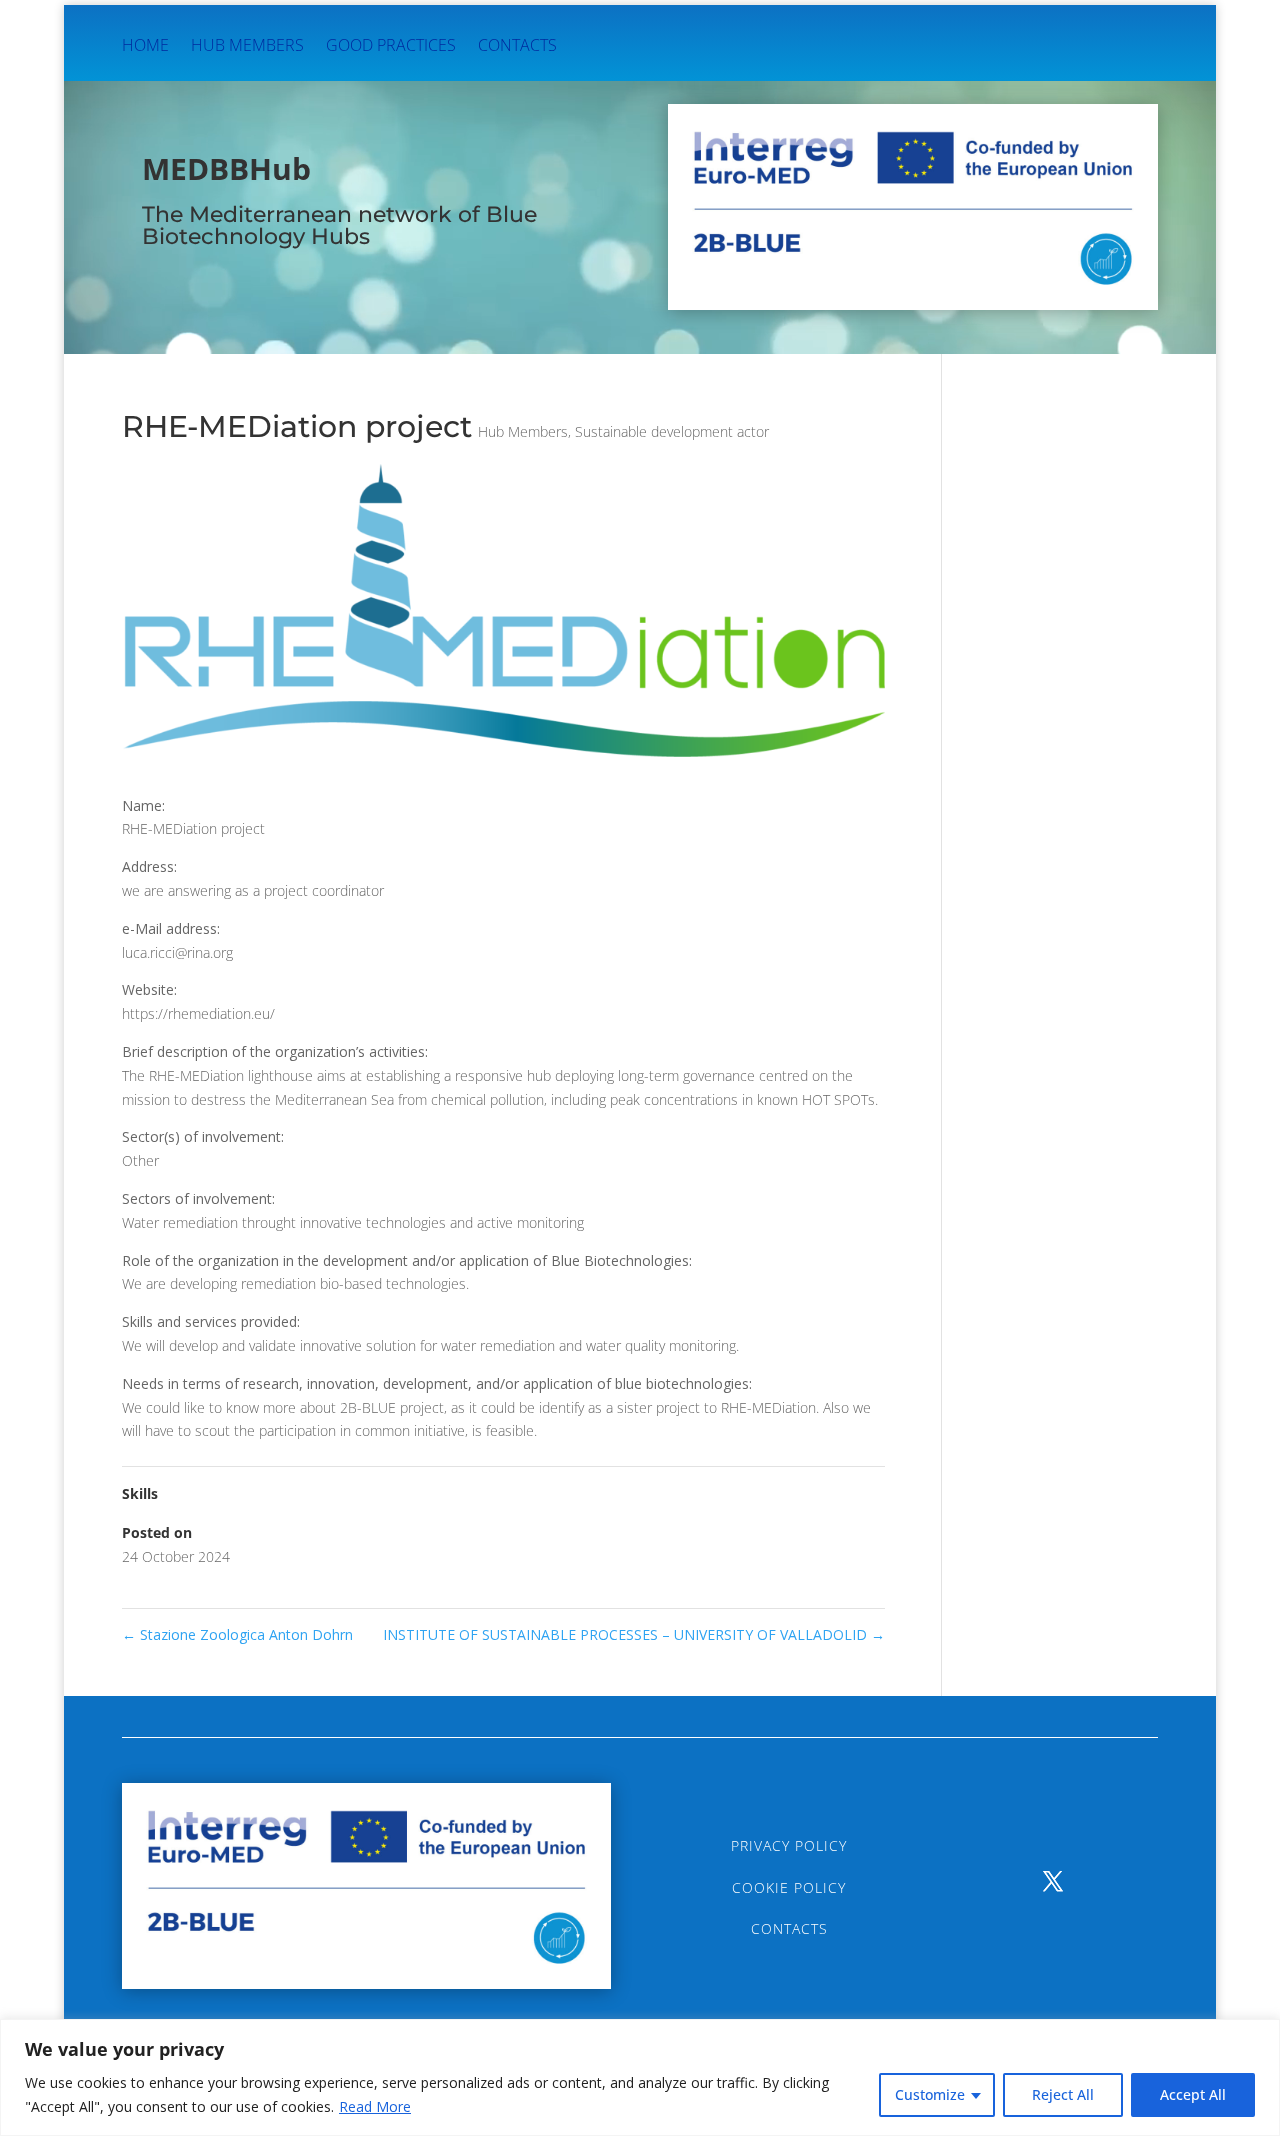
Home (145, 47)
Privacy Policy (789, 1845)
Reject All (1063, 2094)
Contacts (517, 47)
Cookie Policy (789, 1887)
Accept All (1193, 2094)
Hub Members (247, 47)
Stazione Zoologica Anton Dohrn (237, 1634)
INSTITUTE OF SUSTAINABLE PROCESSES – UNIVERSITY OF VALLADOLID (634, 1634)
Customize (930, 2094)
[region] (640, 2077)
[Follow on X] (1053, 1881)
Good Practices (391, 47)
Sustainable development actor (672, 431)
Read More (375, 2106)
